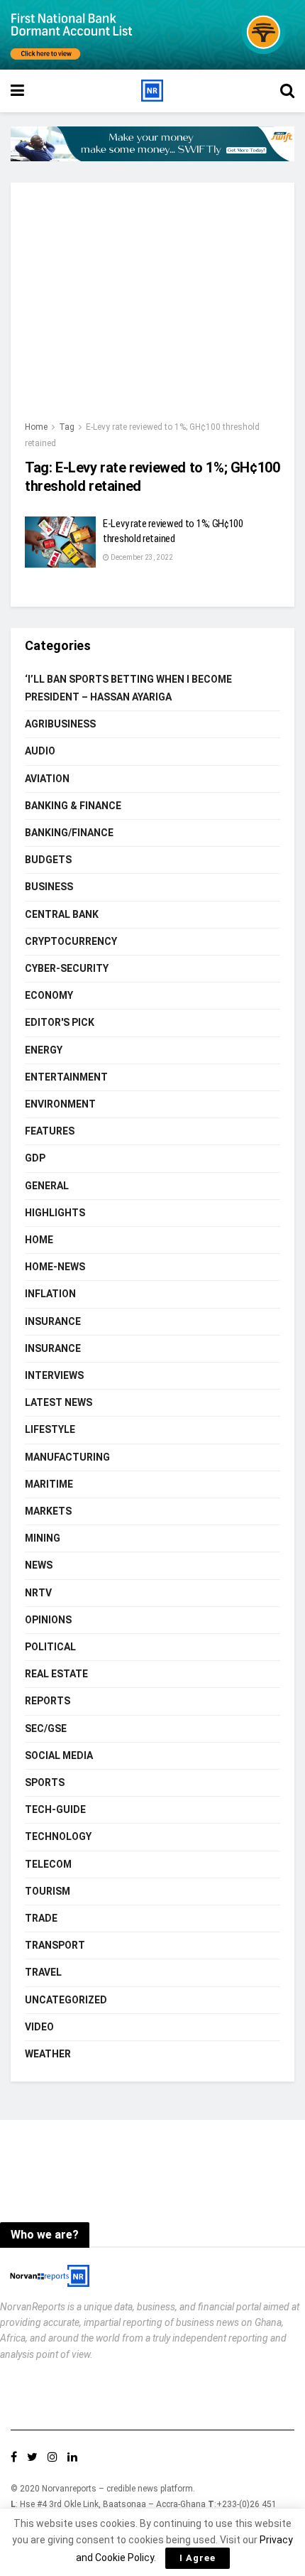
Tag (67, 427)
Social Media (59, 1755)
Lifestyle (50, 1429)
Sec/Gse (46, 1728)
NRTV (38, 1593)
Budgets (48, 860)
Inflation (50, 1294)
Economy (49, 995)
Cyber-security (67, 968)
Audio (40, 751)
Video (39, 2027)
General (47, 1186)
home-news (55, 1267)
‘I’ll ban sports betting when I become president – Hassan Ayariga (128, 688)
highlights (55, 1213)
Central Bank (62, 914)
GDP (35, 1158)
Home (36, 427)
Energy (44, 1050)
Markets (48, 1511)
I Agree (198, 2558)
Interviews (54, 1375)
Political (50, 1647)
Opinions (48, 1620)
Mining (43, 1538)
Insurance (53, 1321)
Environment (60, 1104)
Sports (45, 1782)
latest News (59, 1402)
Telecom (48, 1864)
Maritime (49, 1484)
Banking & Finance (73, 806)
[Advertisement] (152, 308)
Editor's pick (60, 1022)
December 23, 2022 (141, 557)
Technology (58, 1836)
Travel (43, 1972)
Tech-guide (55, 1809)
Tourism (48, 1891)
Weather (48, 2054)
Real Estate (56, 1674)
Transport (55, 1945)
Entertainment (66, 1077)
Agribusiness (60, 724)
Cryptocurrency (71, 941)
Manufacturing (67, 1457)
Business (49, 887)
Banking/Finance (69, 833)
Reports (48, 1701)
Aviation (47, 779)
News (39, 1565)
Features (50, 1131)
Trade (41, 1918)
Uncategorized (66, 2000)
